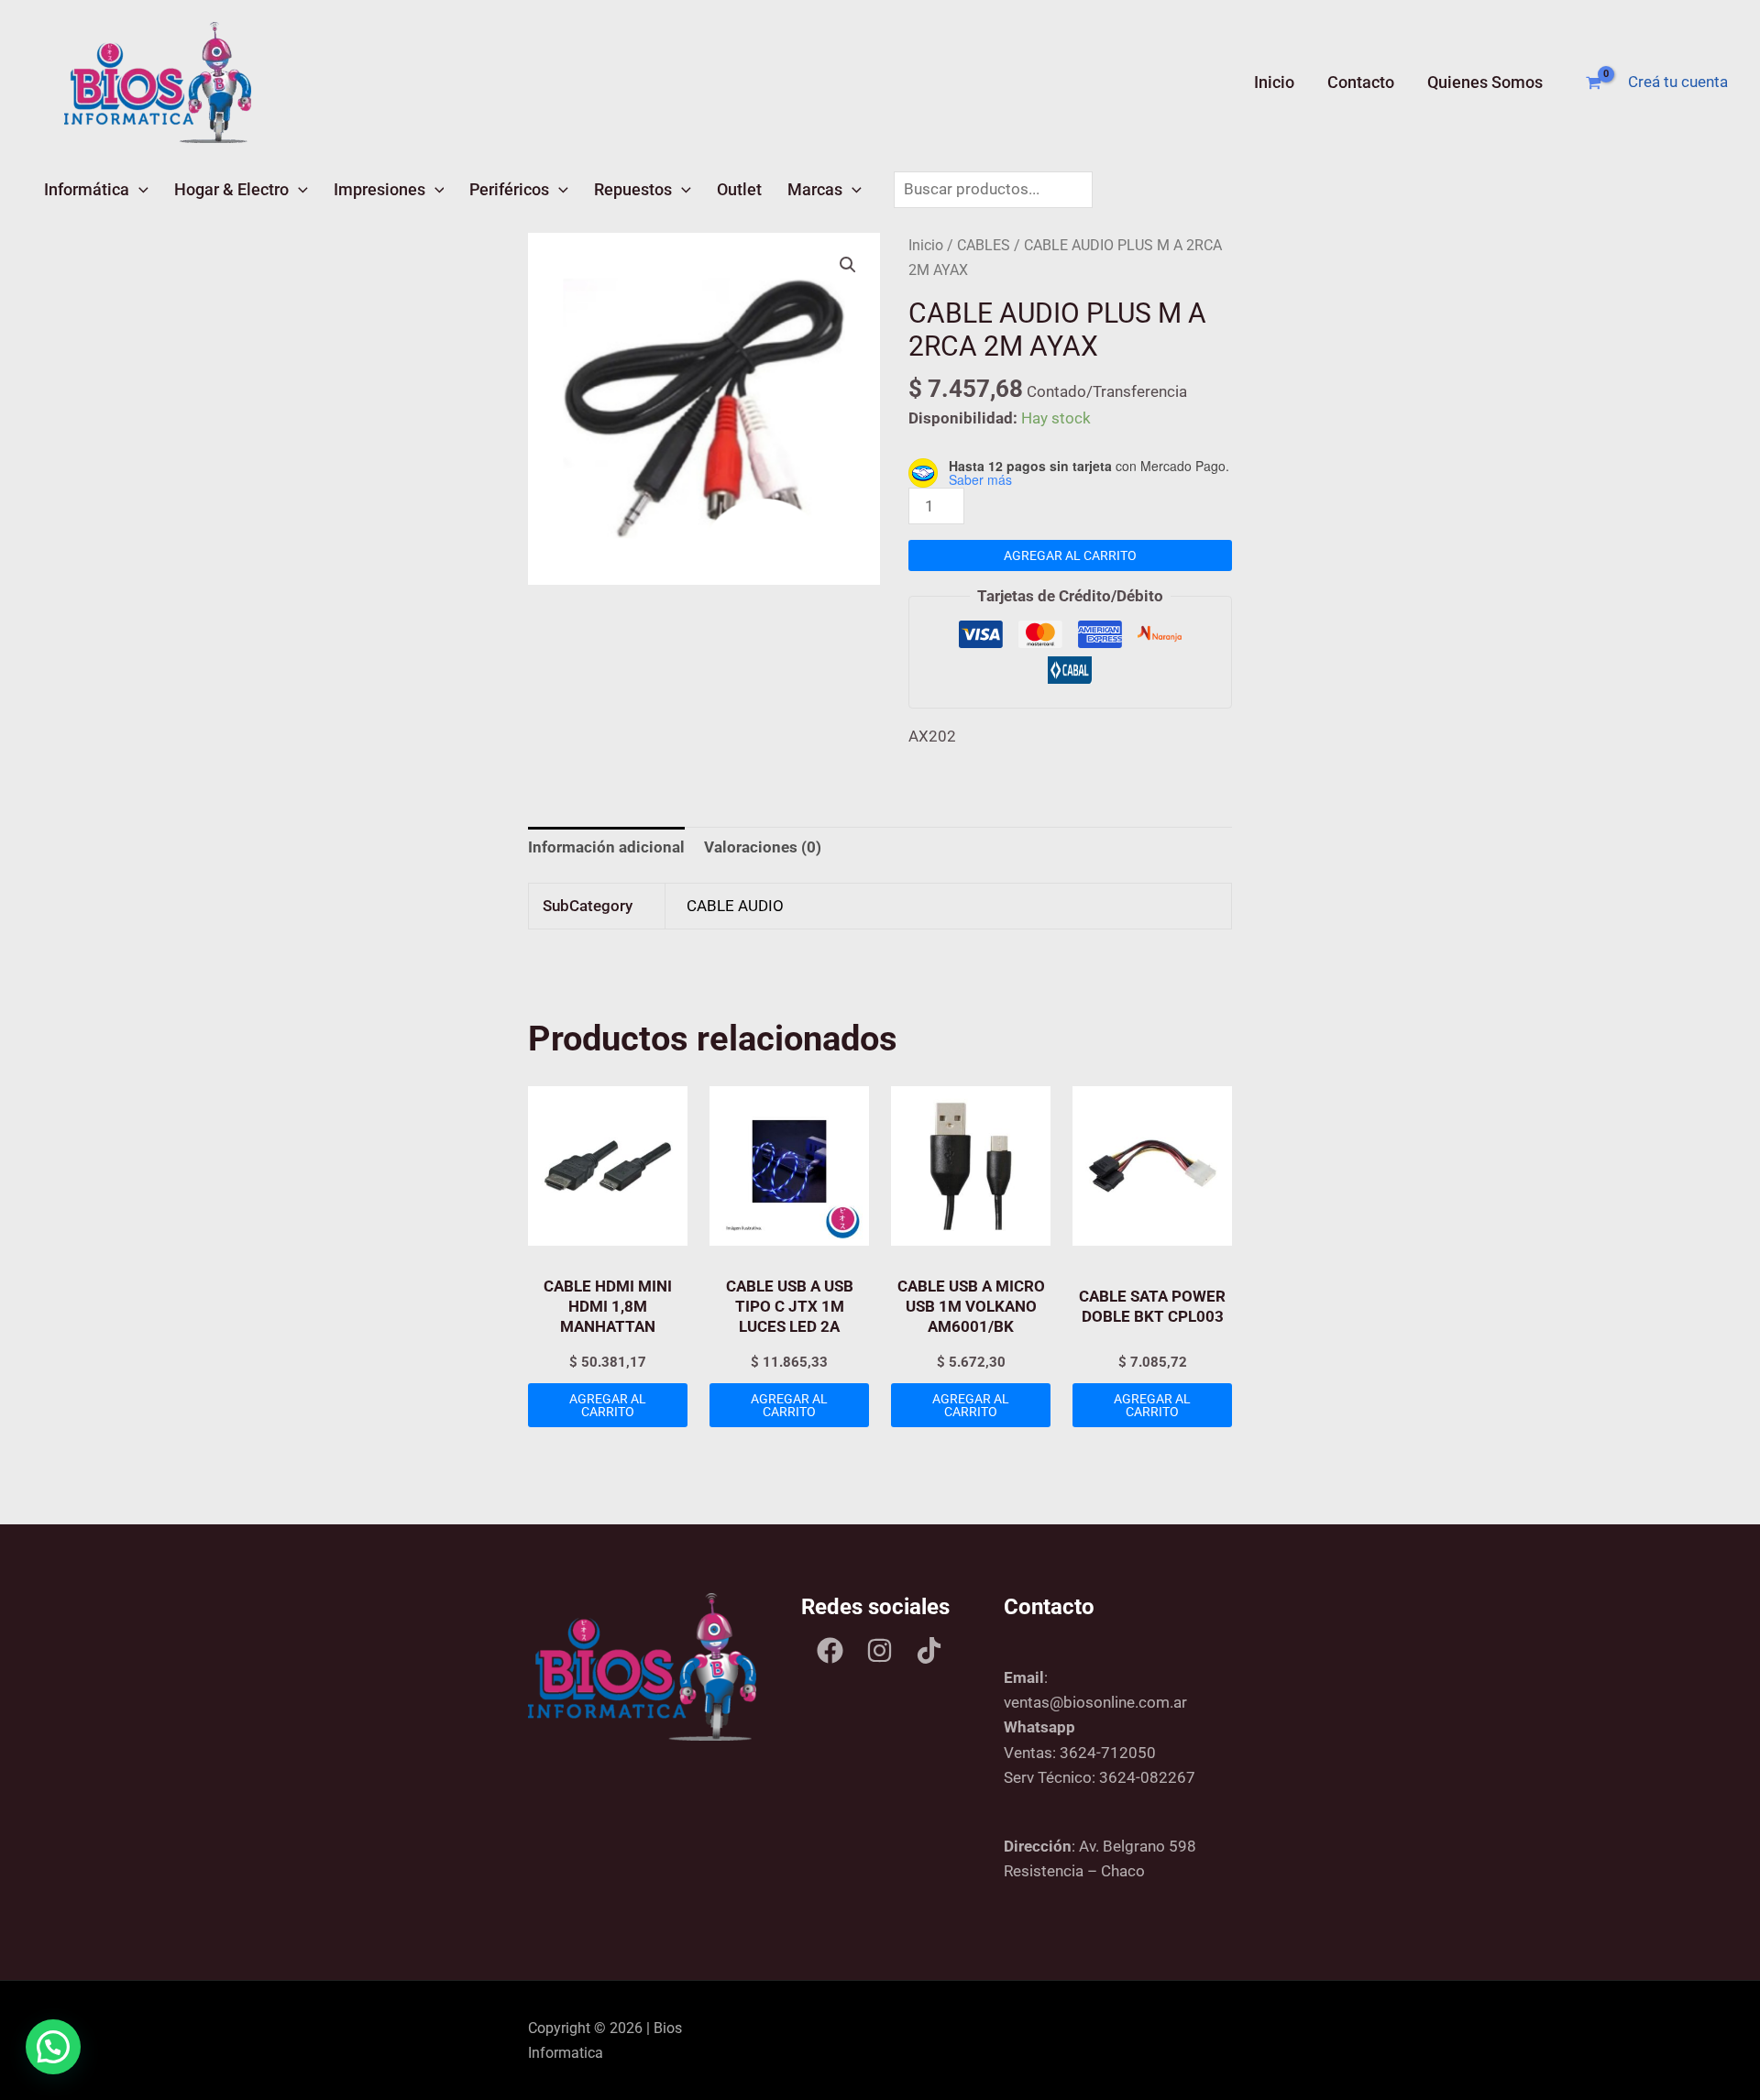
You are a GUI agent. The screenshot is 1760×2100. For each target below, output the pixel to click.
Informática (87, 189)
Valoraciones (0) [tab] (763, 847)
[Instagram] (880, 1650)
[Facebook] (830, 1650)
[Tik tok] (929, 1650)
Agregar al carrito (1070, 555)
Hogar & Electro (231, 189)
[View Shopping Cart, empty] (1594, 83)
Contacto (1361, 82)
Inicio (1274, 82)
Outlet (739, 189)
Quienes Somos (1485, 82)
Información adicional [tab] (606, 847)
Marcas (815, 189)
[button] (139, 189)
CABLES (984, 245)
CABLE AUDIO (735, 906)
